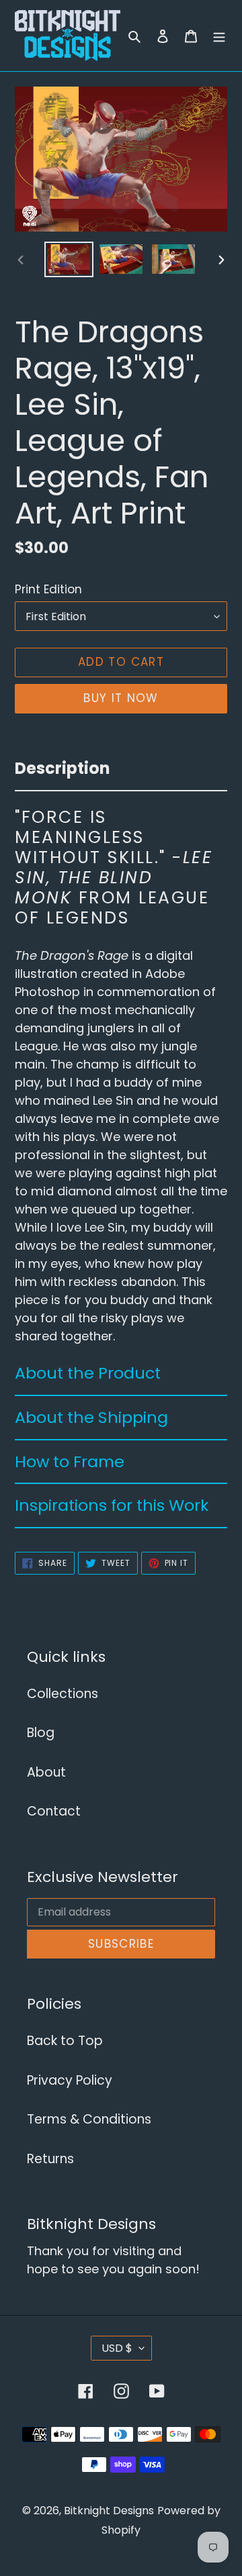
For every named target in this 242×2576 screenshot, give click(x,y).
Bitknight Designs (109, 2511)
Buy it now (121, 698)
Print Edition (48, 589)
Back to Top (65, 2041)
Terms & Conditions (89, 2119)
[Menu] (219, 36)
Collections (63, 1694)
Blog (41, 1733)
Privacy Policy (70, 2080)
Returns (50, 2159)
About (46, 1772)
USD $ (117, 2348)
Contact (54, 1811)
